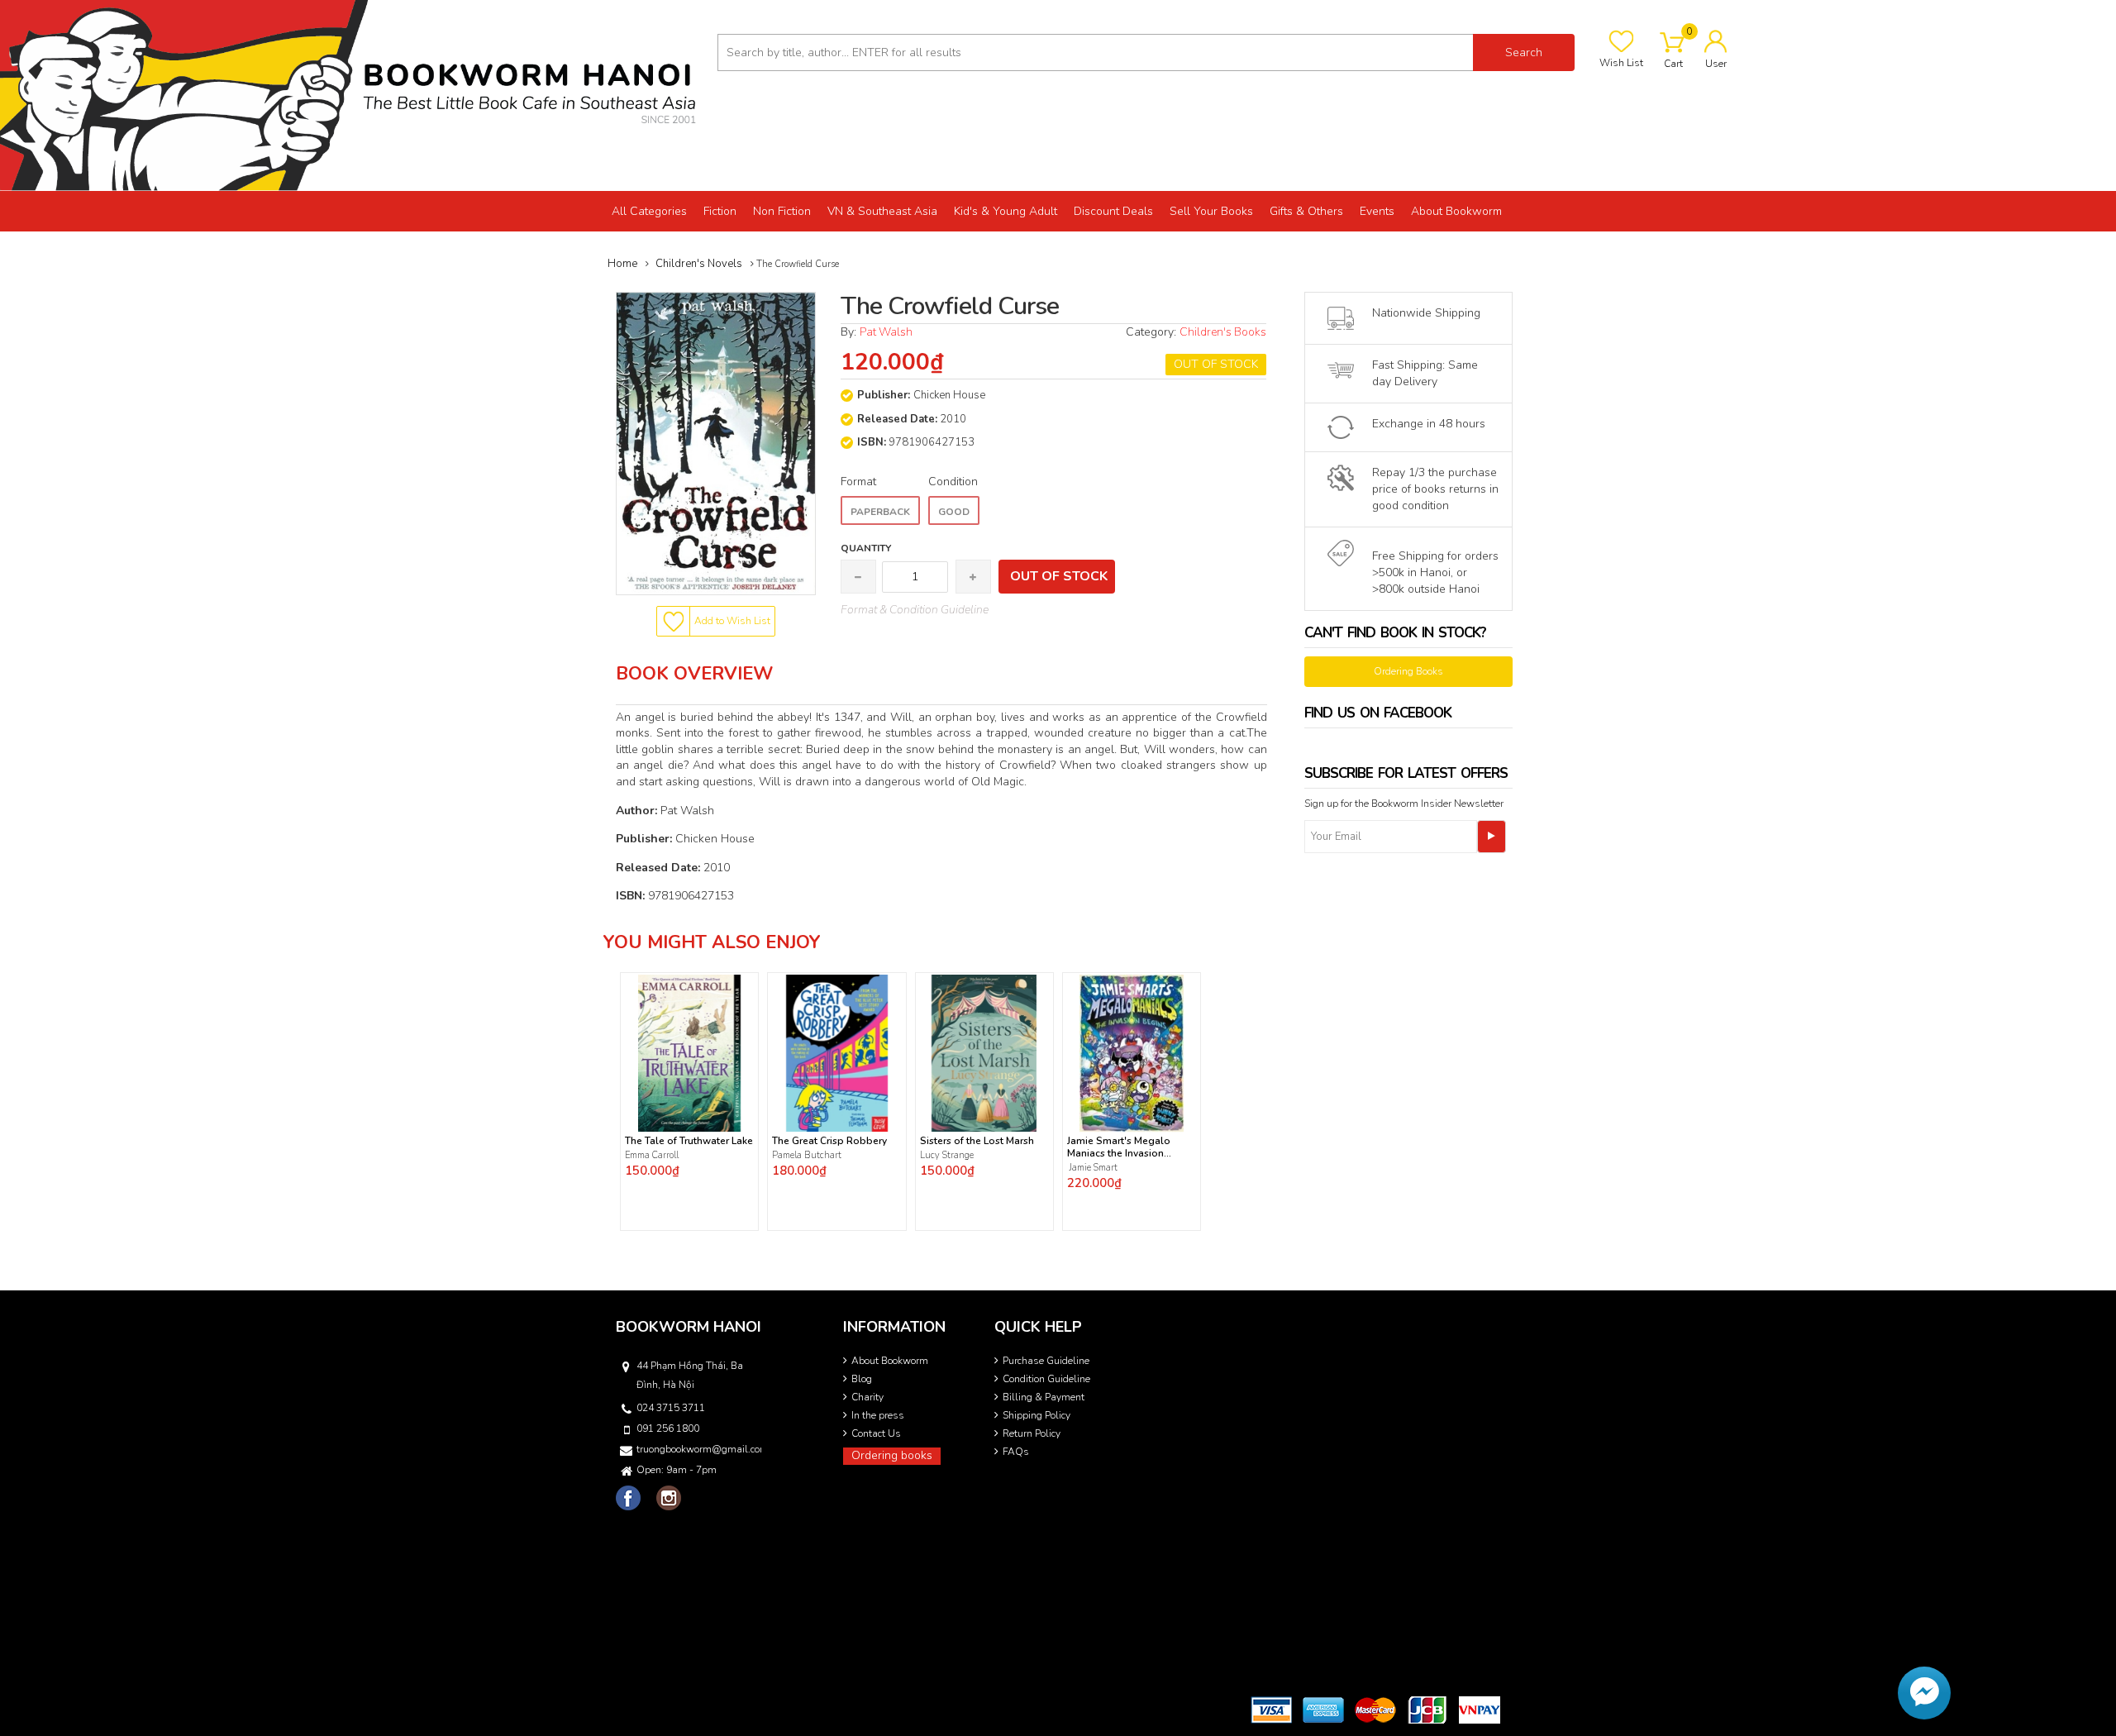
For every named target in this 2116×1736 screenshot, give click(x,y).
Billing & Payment (1044, 1397)
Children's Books (1223, 332)
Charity (867, 1397)
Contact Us (876, 1433)
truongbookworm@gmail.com (698, 1449)
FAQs (1016, 1452)
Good (954, 512)
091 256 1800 (668, 1428)
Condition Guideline (1046, 1379)
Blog (862, 1379)
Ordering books (892, 1455)
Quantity (866, 548)
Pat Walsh (886, 332)
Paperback (880, 512)
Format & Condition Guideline (915, 610)
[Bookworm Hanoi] (353, 95)
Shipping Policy (1037, 1415)
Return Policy (1032, 1433)
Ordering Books (1408, 671)
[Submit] (1492, 837)
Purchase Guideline (1046, 1361)
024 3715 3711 (671, 1408)
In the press (878, 1415)
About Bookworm (890, 1361)
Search (1524, 52)
